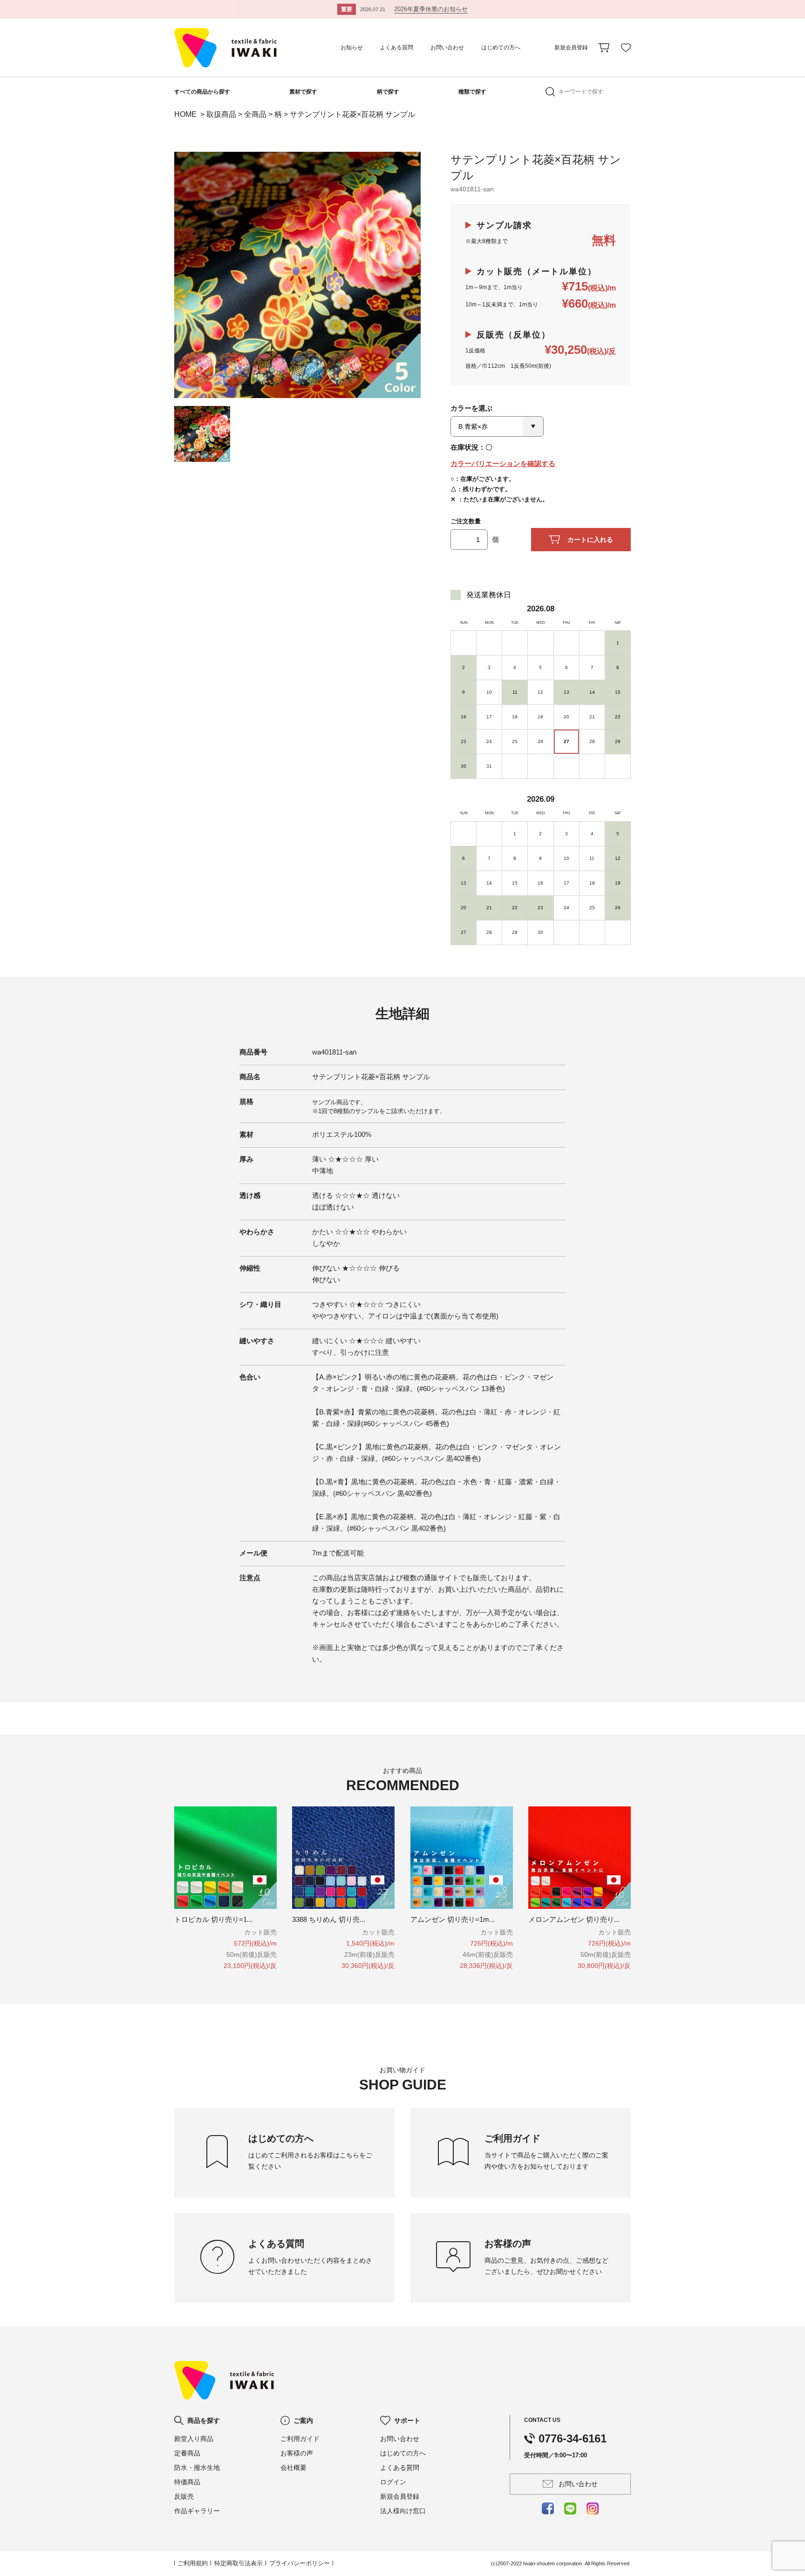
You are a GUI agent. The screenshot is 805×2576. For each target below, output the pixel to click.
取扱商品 (221, 114)
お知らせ (352, 47)
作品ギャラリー (197, 2511)
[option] (297, 275)
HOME (186, 114)
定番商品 (187, 2453)
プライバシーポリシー (300, 2563)
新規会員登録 (571, 47)
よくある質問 (396, 47)
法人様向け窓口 (403, 2511)
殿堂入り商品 (194, 2439)
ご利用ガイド (300, 2439)
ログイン (393, 2482)
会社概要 (293, 2468)
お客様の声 (297, 2453)
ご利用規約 (193, 2563)
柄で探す (388, 92)
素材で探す (303, 92)
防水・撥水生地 (197, 2468)
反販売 (184, 2496)
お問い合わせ (447, 47)
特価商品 (187, 2482)
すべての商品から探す (202, 92)
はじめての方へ (501, 47)
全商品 (255, 114)
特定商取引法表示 (239, 2563)
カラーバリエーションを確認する (503, 463)
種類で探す (472, 92)
